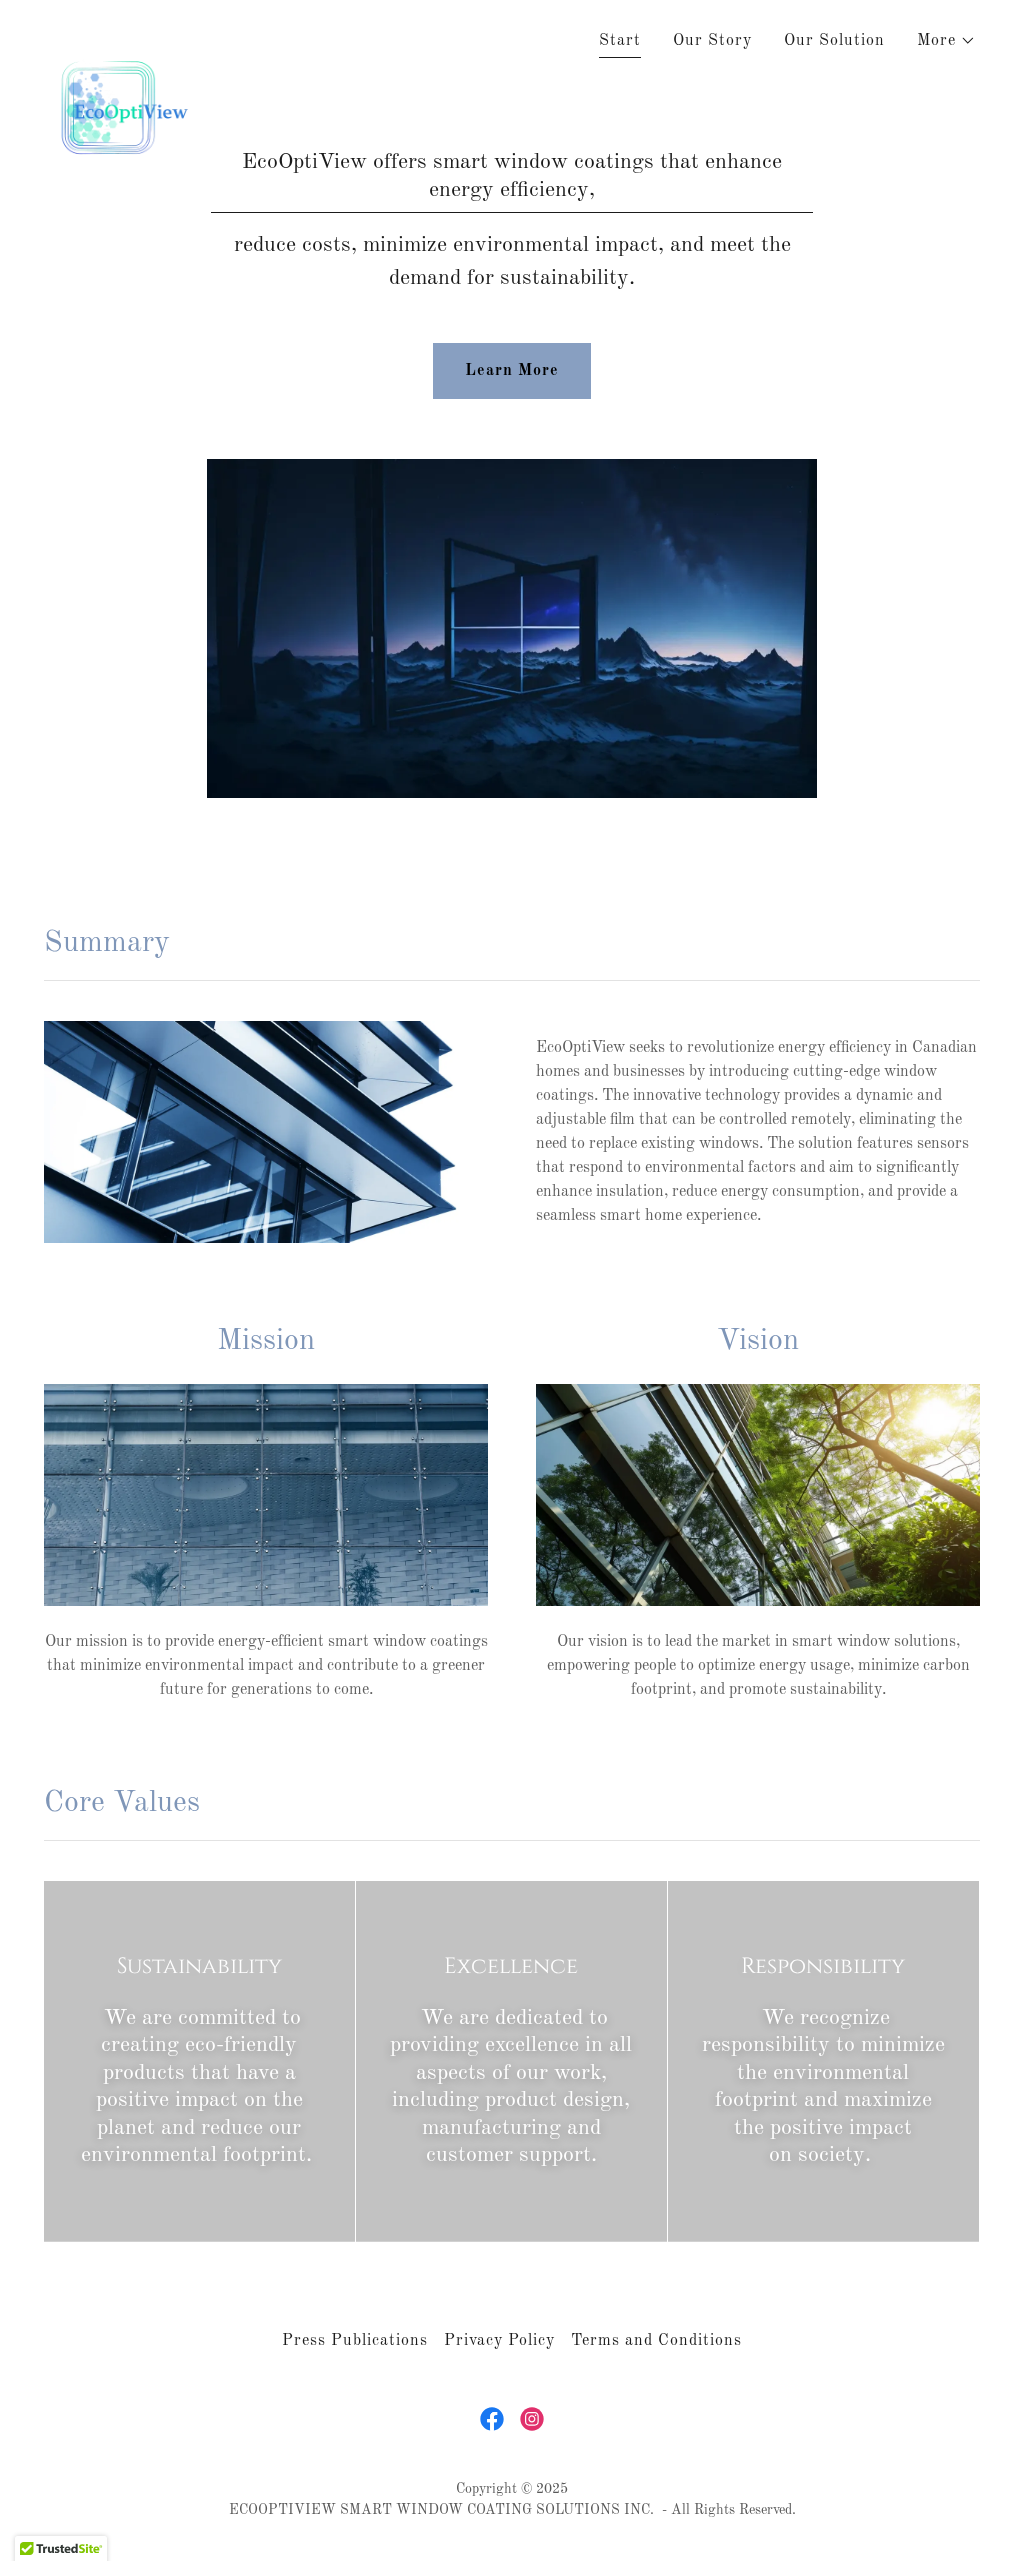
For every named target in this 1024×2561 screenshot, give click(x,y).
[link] (129, 35)
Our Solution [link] (834, 41)
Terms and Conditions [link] (656, 2341)
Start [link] (620, 41)
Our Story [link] (712, 41)
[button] (946, 41)
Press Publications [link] (355, 2341)
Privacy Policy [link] (499, 2341)
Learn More (512, 371)
